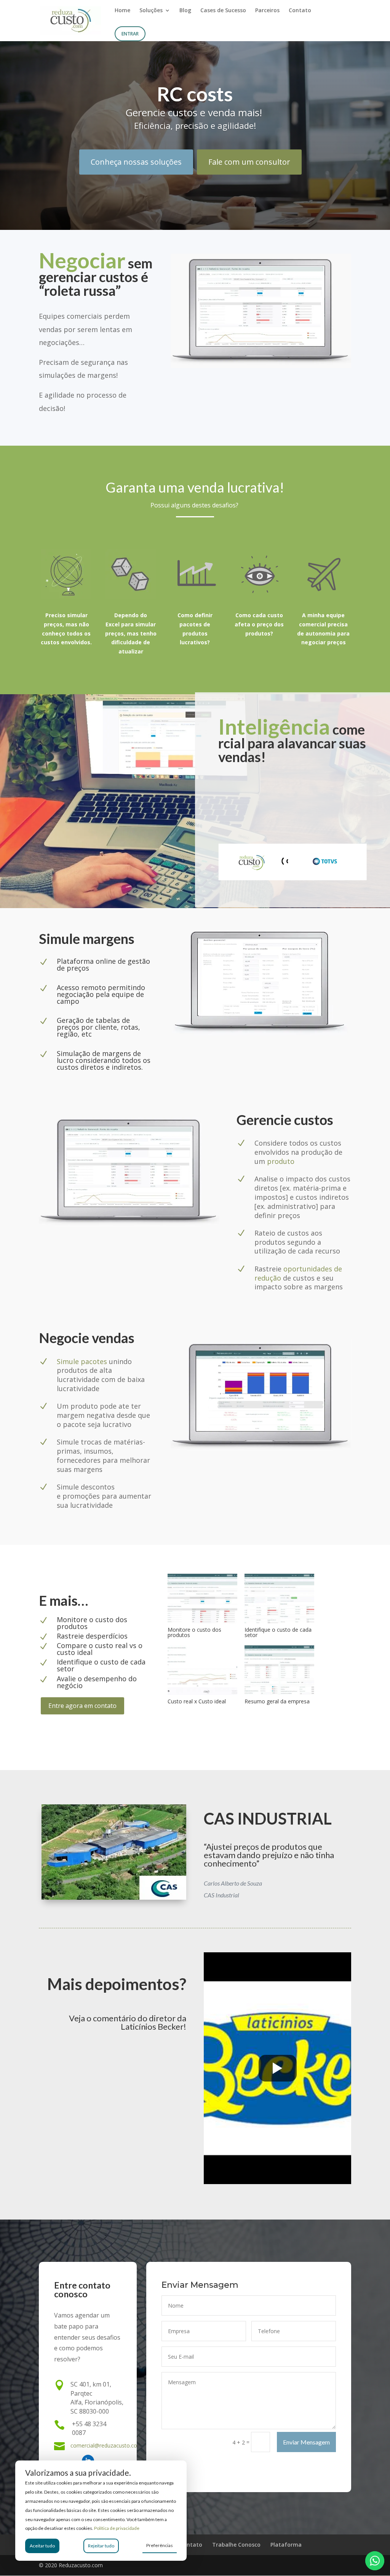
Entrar (130, 34)
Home (122, 11)
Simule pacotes (82, 1361)
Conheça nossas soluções (136, 162)
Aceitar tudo (42, 2546)
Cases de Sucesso (223, 11)
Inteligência (274, 726)
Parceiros (267, 11)
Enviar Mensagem (306, 2442)
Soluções (151, 11)
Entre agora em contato (82, 1706)
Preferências (160, 2545)
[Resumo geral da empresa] (279, 1693)
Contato (300, 11)
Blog (185, 11)
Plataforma (286, 2545)
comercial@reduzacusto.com (106, 2445)
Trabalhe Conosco (236, 2545)
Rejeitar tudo (101, 2546)
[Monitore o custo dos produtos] (202, 1621)
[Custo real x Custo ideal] (202, 1693)
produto (281, 1161)
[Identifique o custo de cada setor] (279, 1621)
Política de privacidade (117, 2528)
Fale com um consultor (249, 162)
